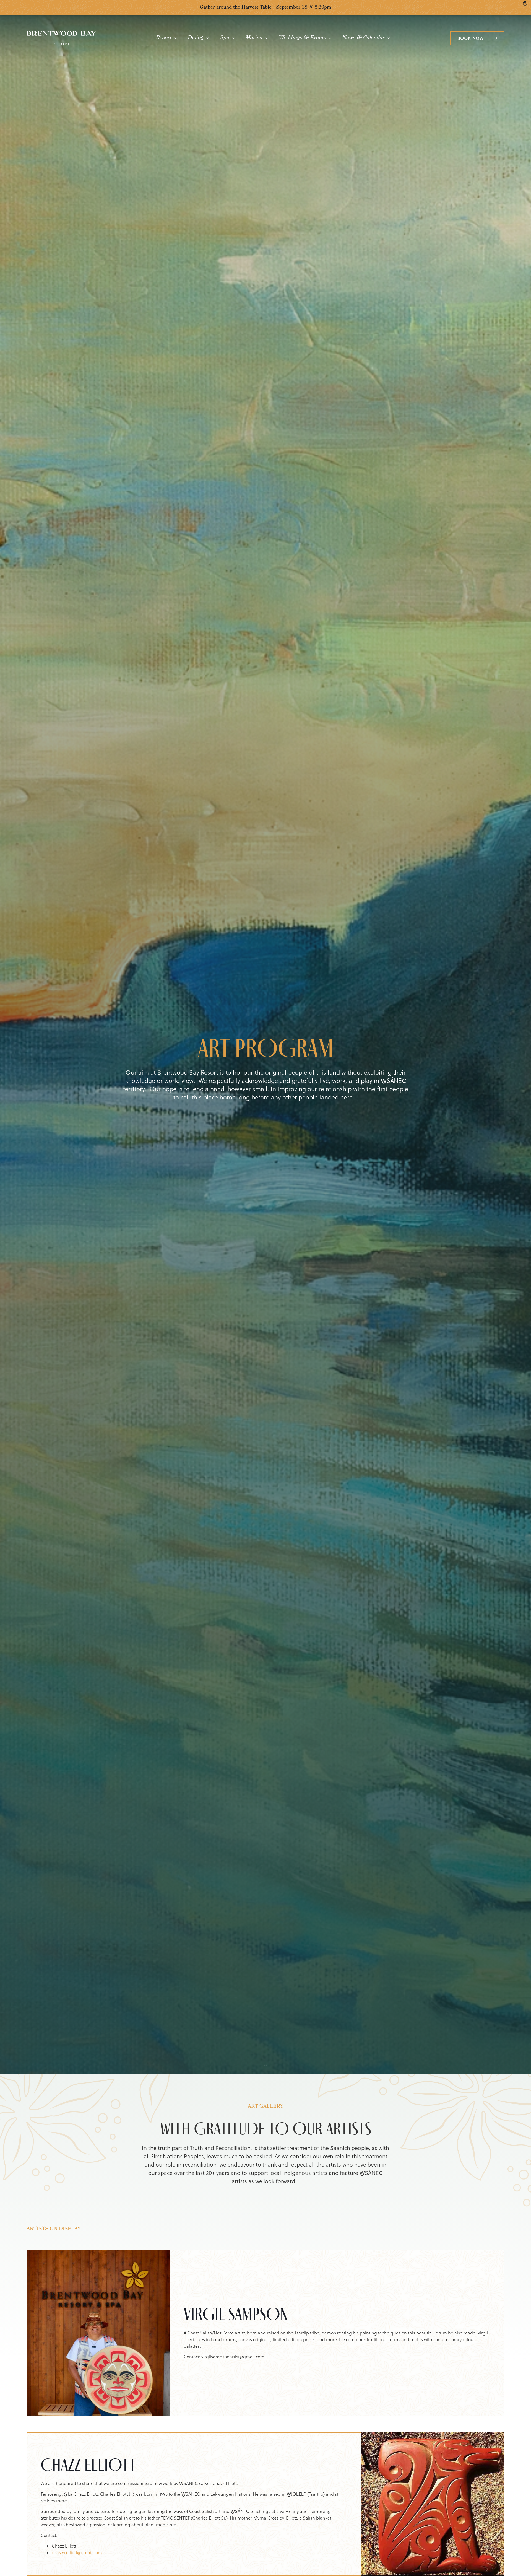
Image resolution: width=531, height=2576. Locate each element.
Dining (196, 38)
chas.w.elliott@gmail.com (77, 2552)
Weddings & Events (302, 38)
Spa (225, 38)
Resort (164, 38)
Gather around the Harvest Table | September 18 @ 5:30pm (265, 8)
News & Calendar (364, 38)
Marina (254, 38)
